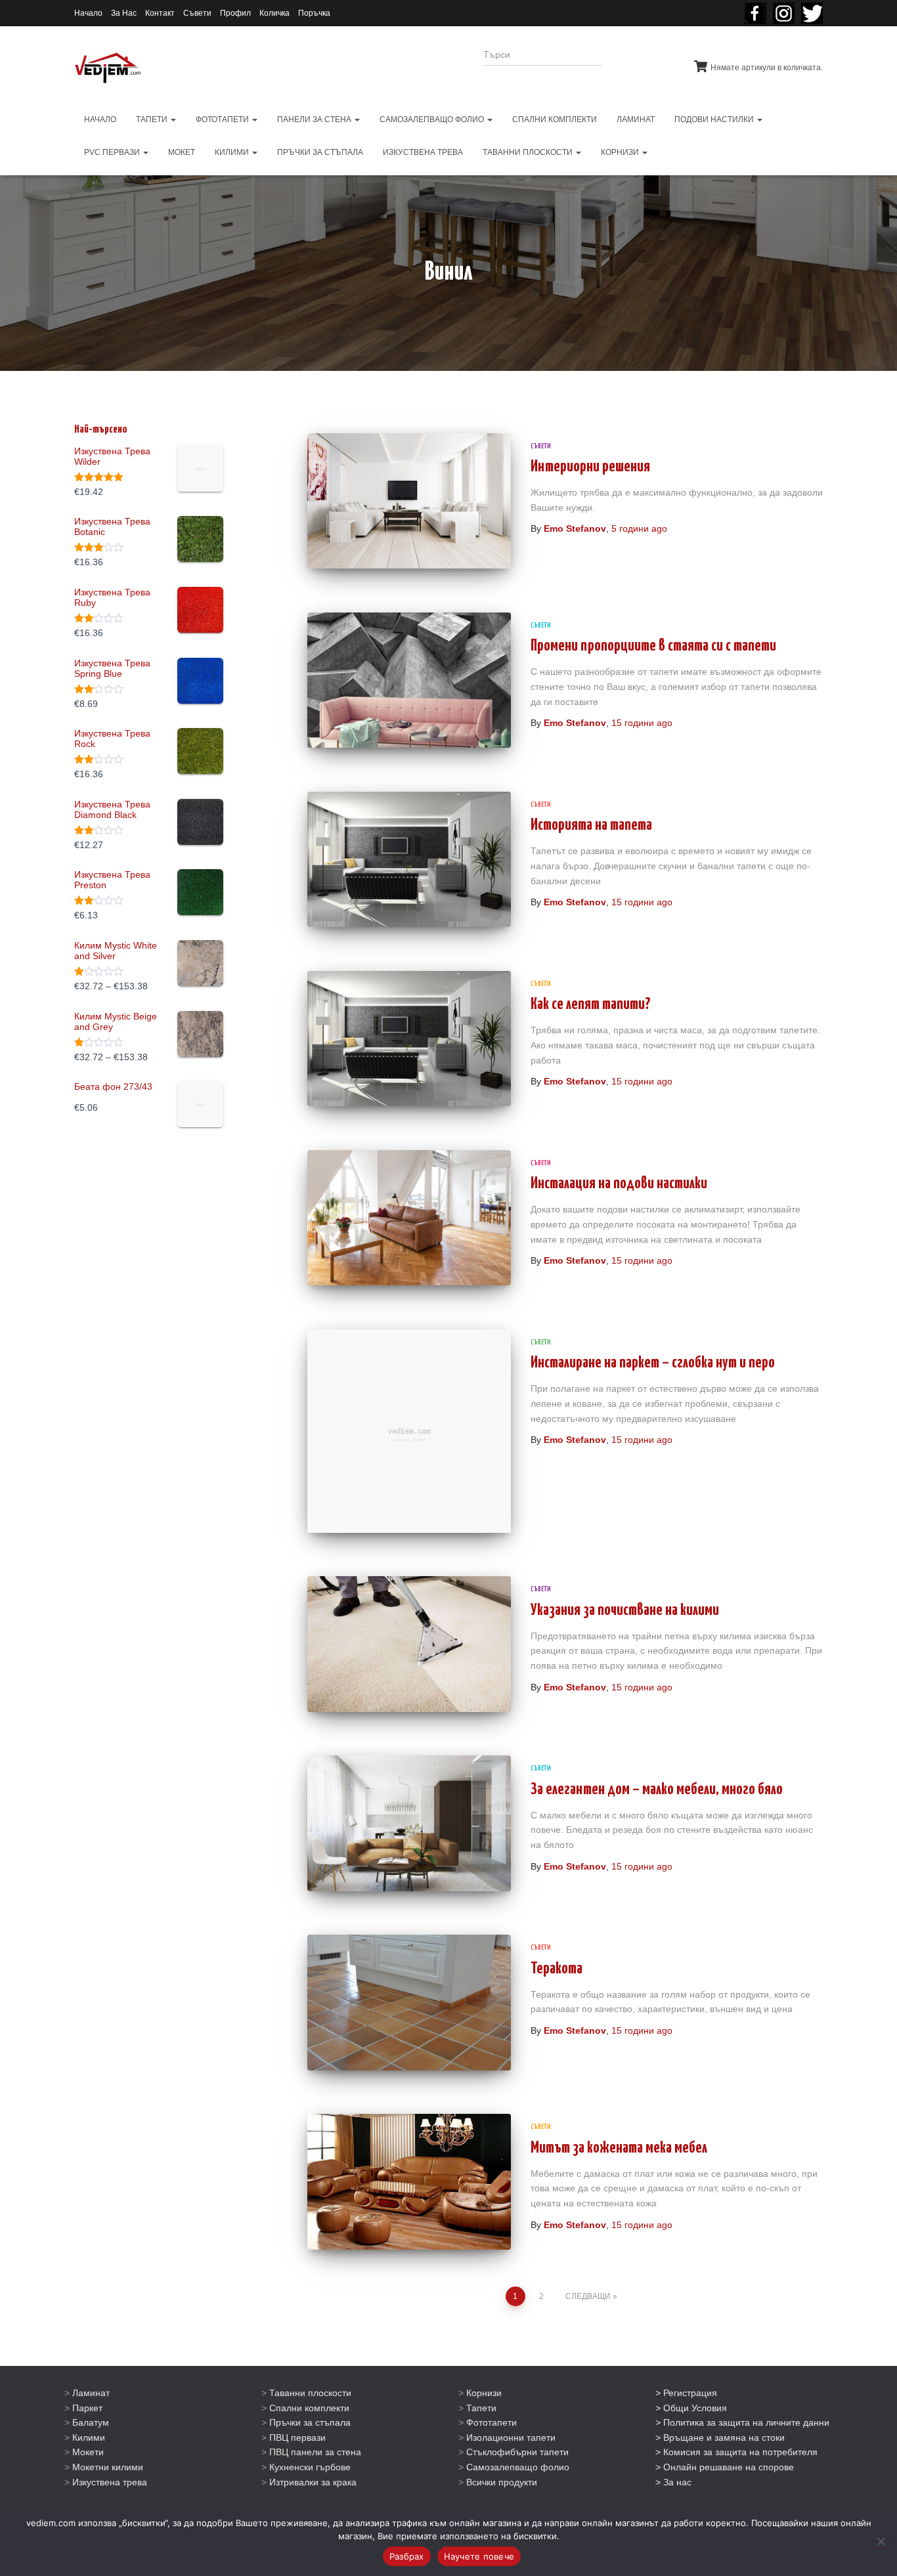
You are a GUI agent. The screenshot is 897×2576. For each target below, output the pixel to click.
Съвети (197, 13)
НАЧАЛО (100, 119)
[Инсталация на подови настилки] (409, 1218)
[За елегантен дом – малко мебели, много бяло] (409, 1823)
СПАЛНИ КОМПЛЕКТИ (555, 119)
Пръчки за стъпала (310, 2422)
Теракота (557, 1969)
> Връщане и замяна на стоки (720, 2437)
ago (639, 528)
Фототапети (492, 2422)
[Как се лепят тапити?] (409, 1039)
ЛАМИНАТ (636, 119)
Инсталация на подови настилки (619, 1184)
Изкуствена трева (110, 2482)
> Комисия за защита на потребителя (736, 2452)
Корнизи (484, 2393)
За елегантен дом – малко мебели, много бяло (657, 1790)
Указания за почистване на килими (625, 1611)
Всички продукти (502, 2482)
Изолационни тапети (511, 2437)
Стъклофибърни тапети (517, 2452)
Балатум (91, 2422)
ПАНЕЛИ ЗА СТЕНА (315, 119)
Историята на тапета (591, 826)
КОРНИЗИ (621, 152)
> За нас (673, 2482)
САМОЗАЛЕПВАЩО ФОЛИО (433, 119)
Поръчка (314, 13)
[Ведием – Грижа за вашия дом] (108, 68)
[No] (881, 2541)
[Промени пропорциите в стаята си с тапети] (409, 680)
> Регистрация (686, 2393)
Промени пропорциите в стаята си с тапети (653, 646)
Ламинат (91, 2393)
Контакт (160, 13)
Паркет (87, 2408)
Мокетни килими (108, 2467)
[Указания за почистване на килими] (409, 1644)
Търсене (638, 63)
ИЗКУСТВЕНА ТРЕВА (423, 152)
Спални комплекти (309, 2408)
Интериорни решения (590, 467)
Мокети (88, 2452)
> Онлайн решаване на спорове (725, 2467)
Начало (88, 13)
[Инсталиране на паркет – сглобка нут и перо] (409, 1431)
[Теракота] (409, 2002)
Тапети (481, 2408)
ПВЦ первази (297, 2437)
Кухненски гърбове (310, 2467)
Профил (235, 13)
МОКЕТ (182, 152)
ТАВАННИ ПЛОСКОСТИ (529, 152)
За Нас (124, 13)
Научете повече (479, 2556)
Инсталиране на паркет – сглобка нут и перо (653, 1363)
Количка (274, 13)
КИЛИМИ (233, 152)
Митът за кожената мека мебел (619, 2148)
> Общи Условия (691, 2408)
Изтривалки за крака (313, 2482)
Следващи (588, 2296)
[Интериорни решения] (409, 501)
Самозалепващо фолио (518, 2467)
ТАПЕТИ (153, 119)
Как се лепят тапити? (591, 1005)
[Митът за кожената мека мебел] (409, 2181)
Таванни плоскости (310, 2393)
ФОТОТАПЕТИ (223, 119)
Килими (89, 2437)
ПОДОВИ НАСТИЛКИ (715, 119)
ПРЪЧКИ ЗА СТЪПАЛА (320, 152)
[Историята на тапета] (409, 859)
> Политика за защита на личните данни (742, 2422)
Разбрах (407, 2556)
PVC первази (113, 152)
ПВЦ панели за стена (315, 2452)
